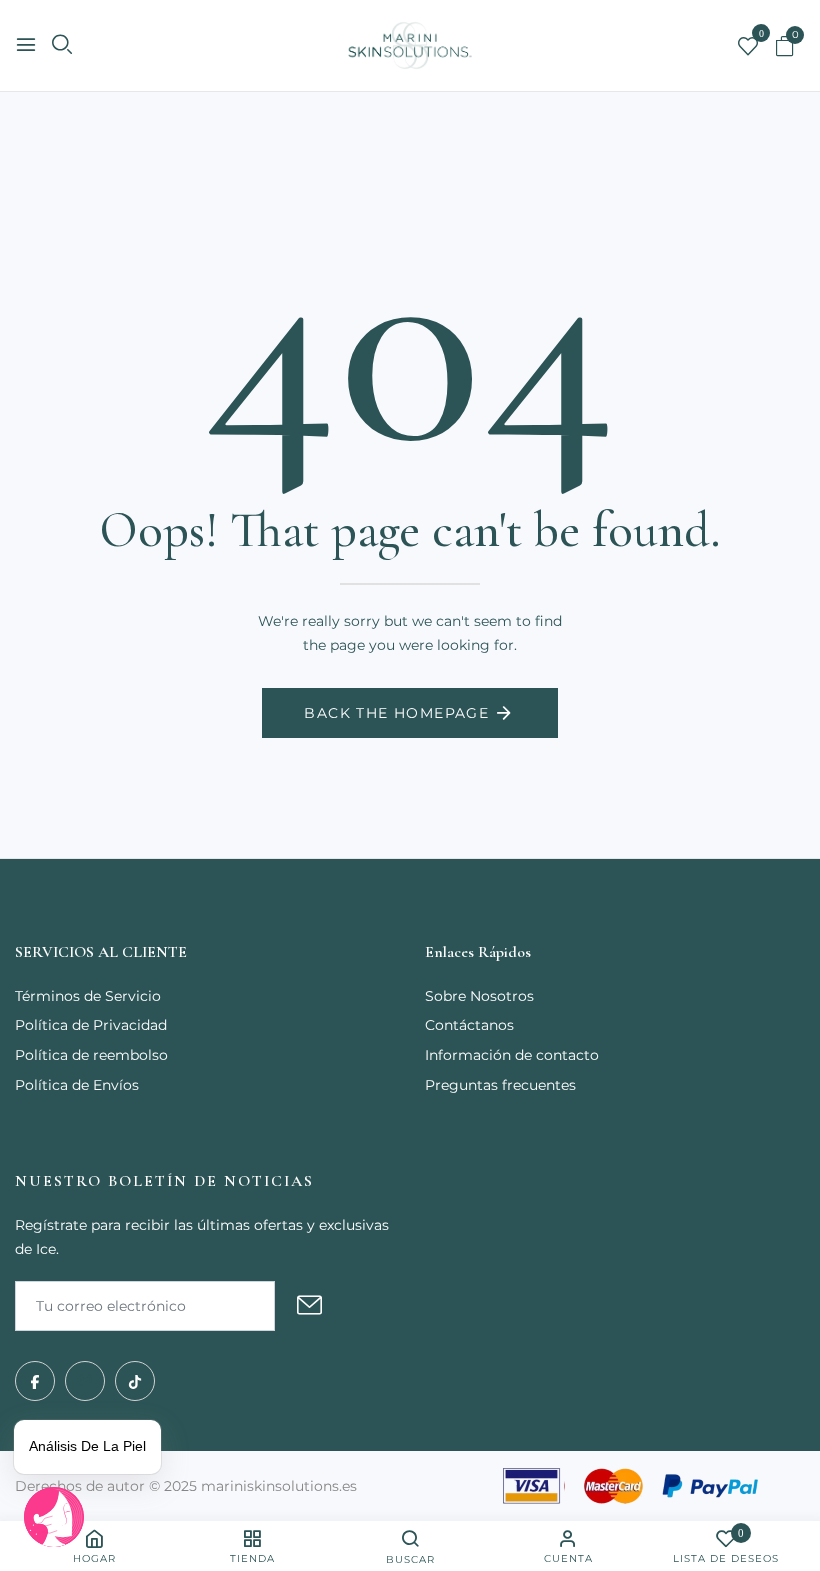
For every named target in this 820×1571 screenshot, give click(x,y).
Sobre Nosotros (479, 996)
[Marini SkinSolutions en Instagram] (85, 1381)
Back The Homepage (396, 713)
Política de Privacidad (91, 1025)
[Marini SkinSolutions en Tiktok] (135, 1381)
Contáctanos (469, 1025)
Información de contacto (512, 1055)
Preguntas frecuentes (500, 1085)
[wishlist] (748, 48)
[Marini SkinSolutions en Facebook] (35, 1381)
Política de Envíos (77, 1085)
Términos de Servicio (88, 996)
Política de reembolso (91, 1055)
